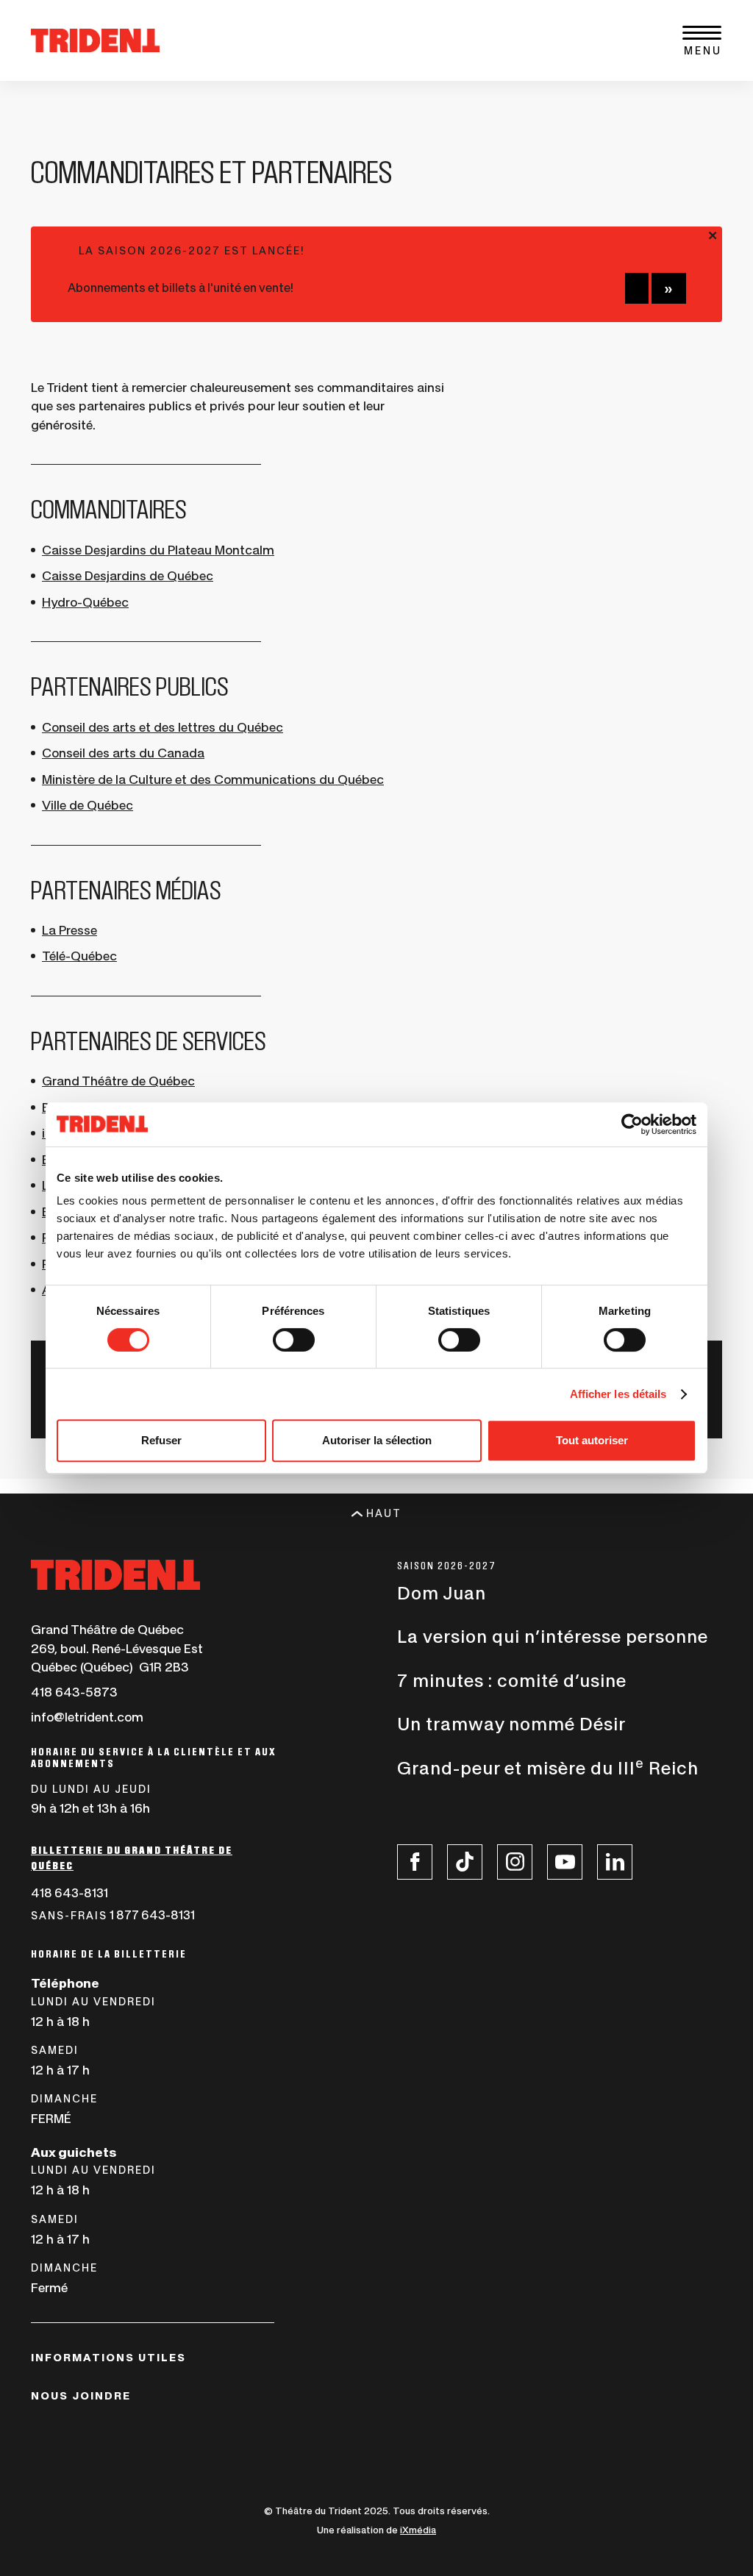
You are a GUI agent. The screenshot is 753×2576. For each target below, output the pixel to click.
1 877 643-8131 (147, 1917)
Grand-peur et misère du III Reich (548, 1769)
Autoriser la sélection (377, 1440)
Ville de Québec (88, 805)
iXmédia (418, 2530)
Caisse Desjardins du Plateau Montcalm (158, 550)
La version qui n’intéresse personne (553, 1637)
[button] (702, 41)
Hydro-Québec (85, 602)
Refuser (161, 1440)
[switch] (294, 1340)
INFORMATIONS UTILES (108, 2358)
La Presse (69, 930)
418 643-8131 (104, 1894)
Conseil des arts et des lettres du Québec (163, 727)
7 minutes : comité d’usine (512, 1681)
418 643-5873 (74, 1693)
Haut (384, 1513)
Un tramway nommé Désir (511, 1724)
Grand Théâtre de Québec (118, 1081)
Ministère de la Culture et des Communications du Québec (213, 779)
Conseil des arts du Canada (123, 753)
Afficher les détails (618, 1394)
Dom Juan (442, 1594)
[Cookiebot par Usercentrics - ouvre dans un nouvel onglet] (632, 1124)
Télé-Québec (79, 956)
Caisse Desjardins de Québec (128, 576)
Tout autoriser (592, 1440)
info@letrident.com (87, 1717)
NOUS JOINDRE (81, 2396)
